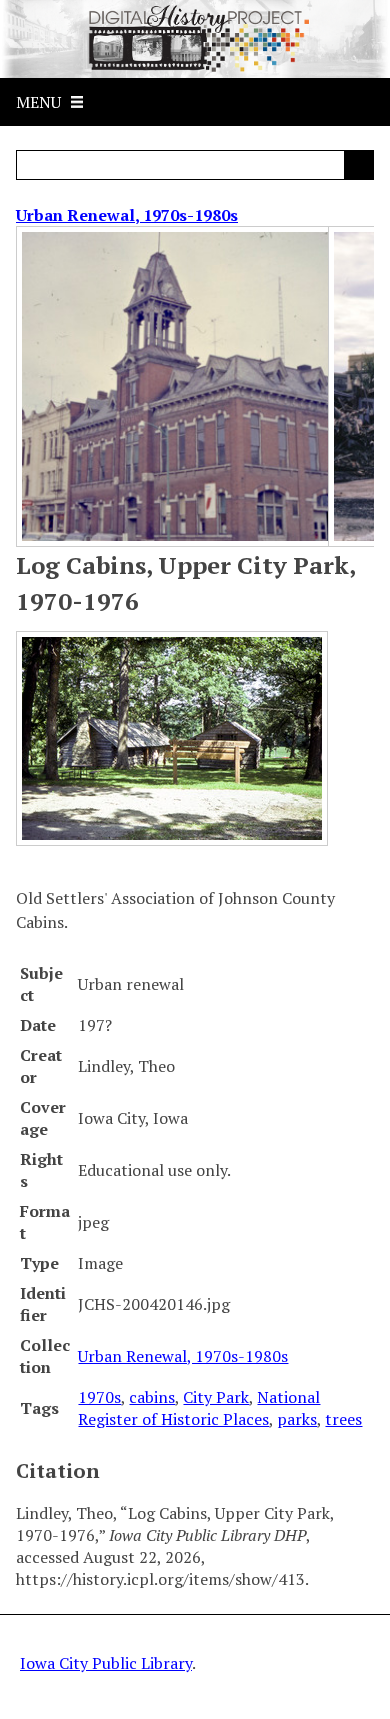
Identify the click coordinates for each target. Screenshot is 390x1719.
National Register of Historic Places (199, 1408)
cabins (152, 1397)
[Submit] (359, 165)
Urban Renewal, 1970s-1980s (127, 215)
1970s (99, 1397)
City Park (216, 1397)
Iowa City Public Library (106, 1663)
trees (343, 1419)
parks (297, 1419)
